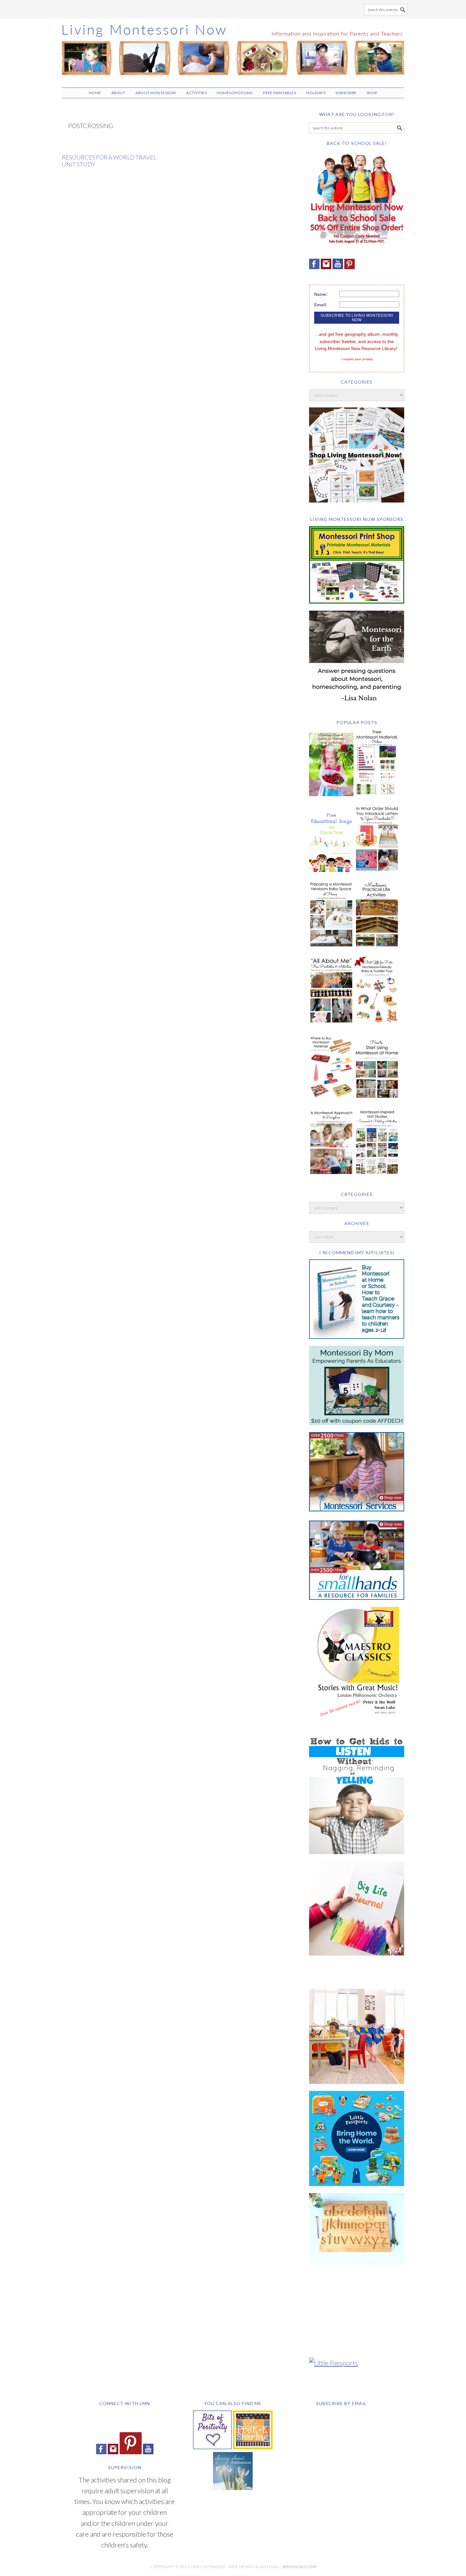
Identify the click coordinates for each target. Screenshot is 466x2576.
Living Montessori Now (233, 50)
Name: (321, 294)
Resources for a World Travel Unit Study (109, 161)
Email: (321, 305)
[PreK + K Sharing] (253, 2446)
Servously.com (299, 2567)
